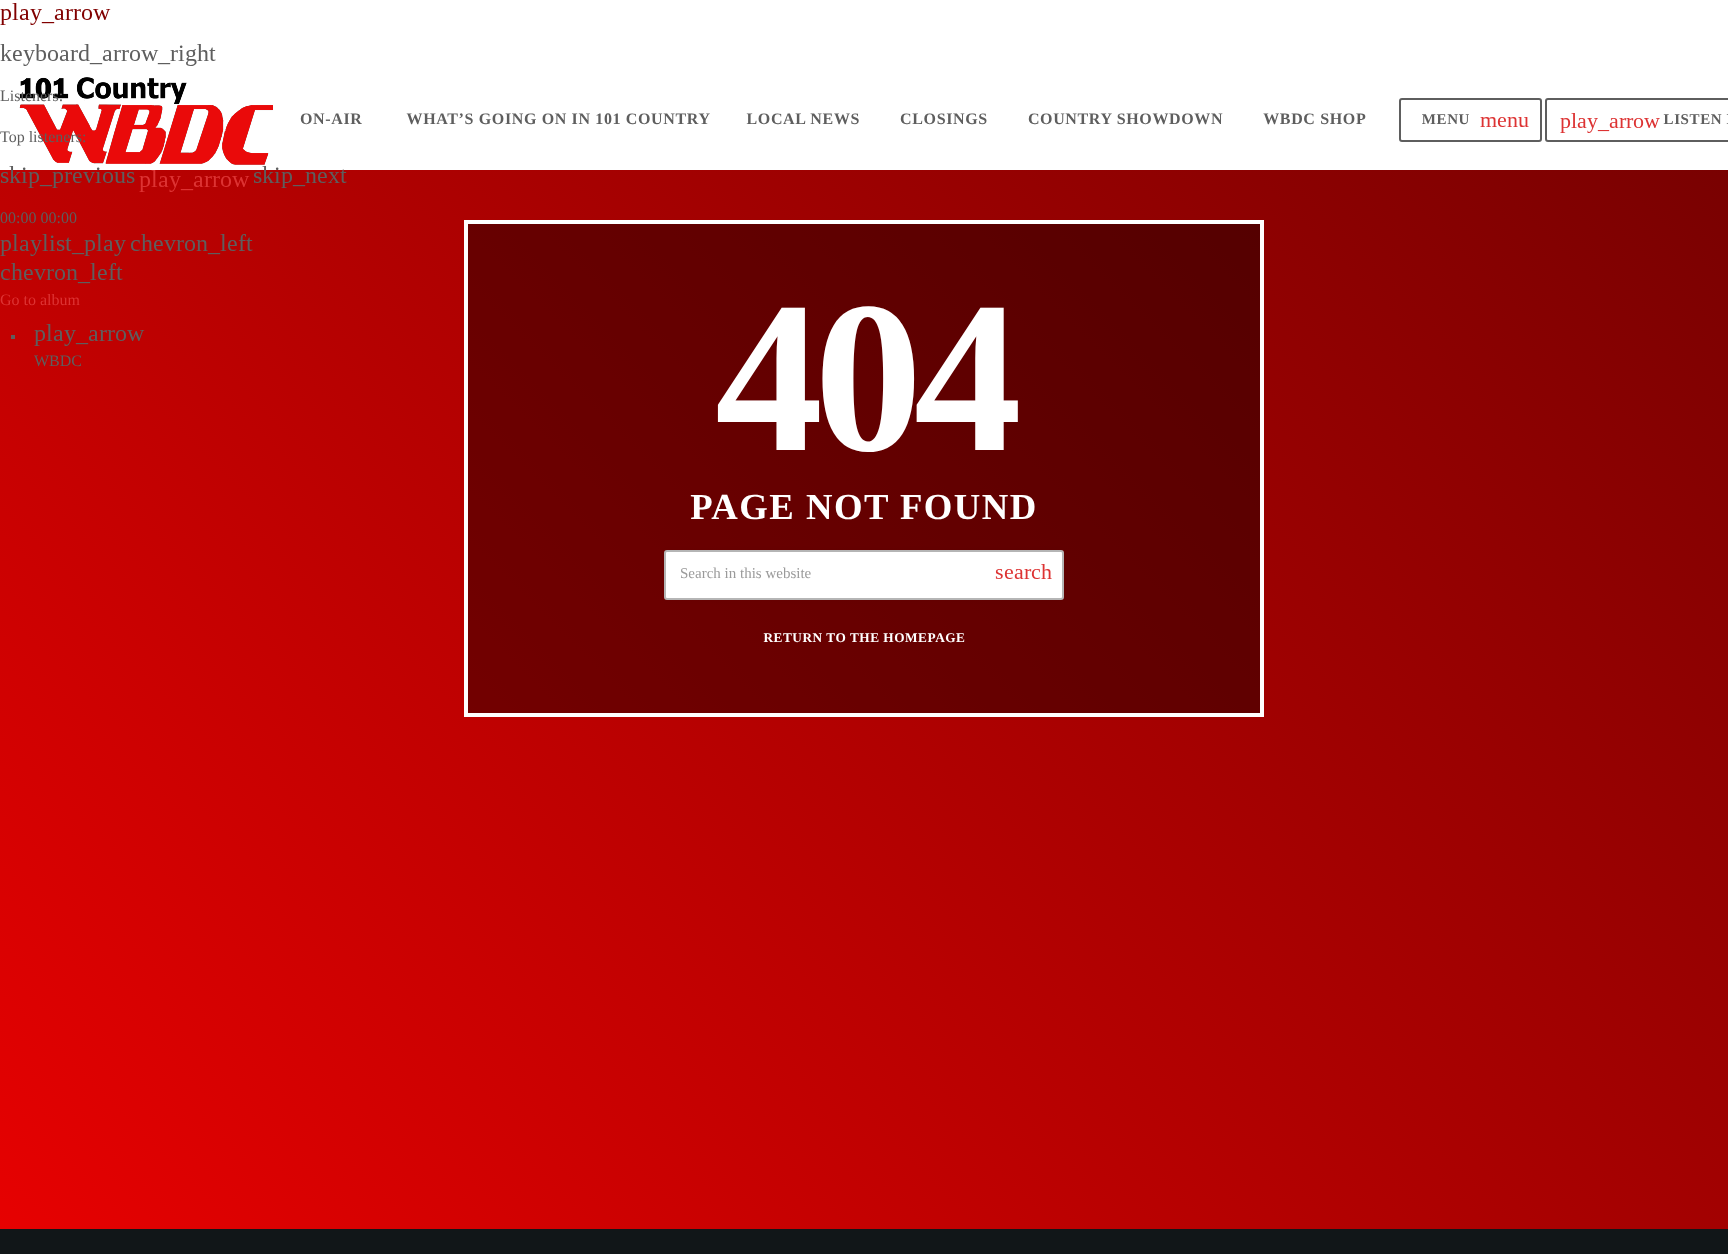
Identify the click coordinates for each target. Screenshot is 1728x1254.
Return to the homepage (865, 637)
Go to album (40, 300)
